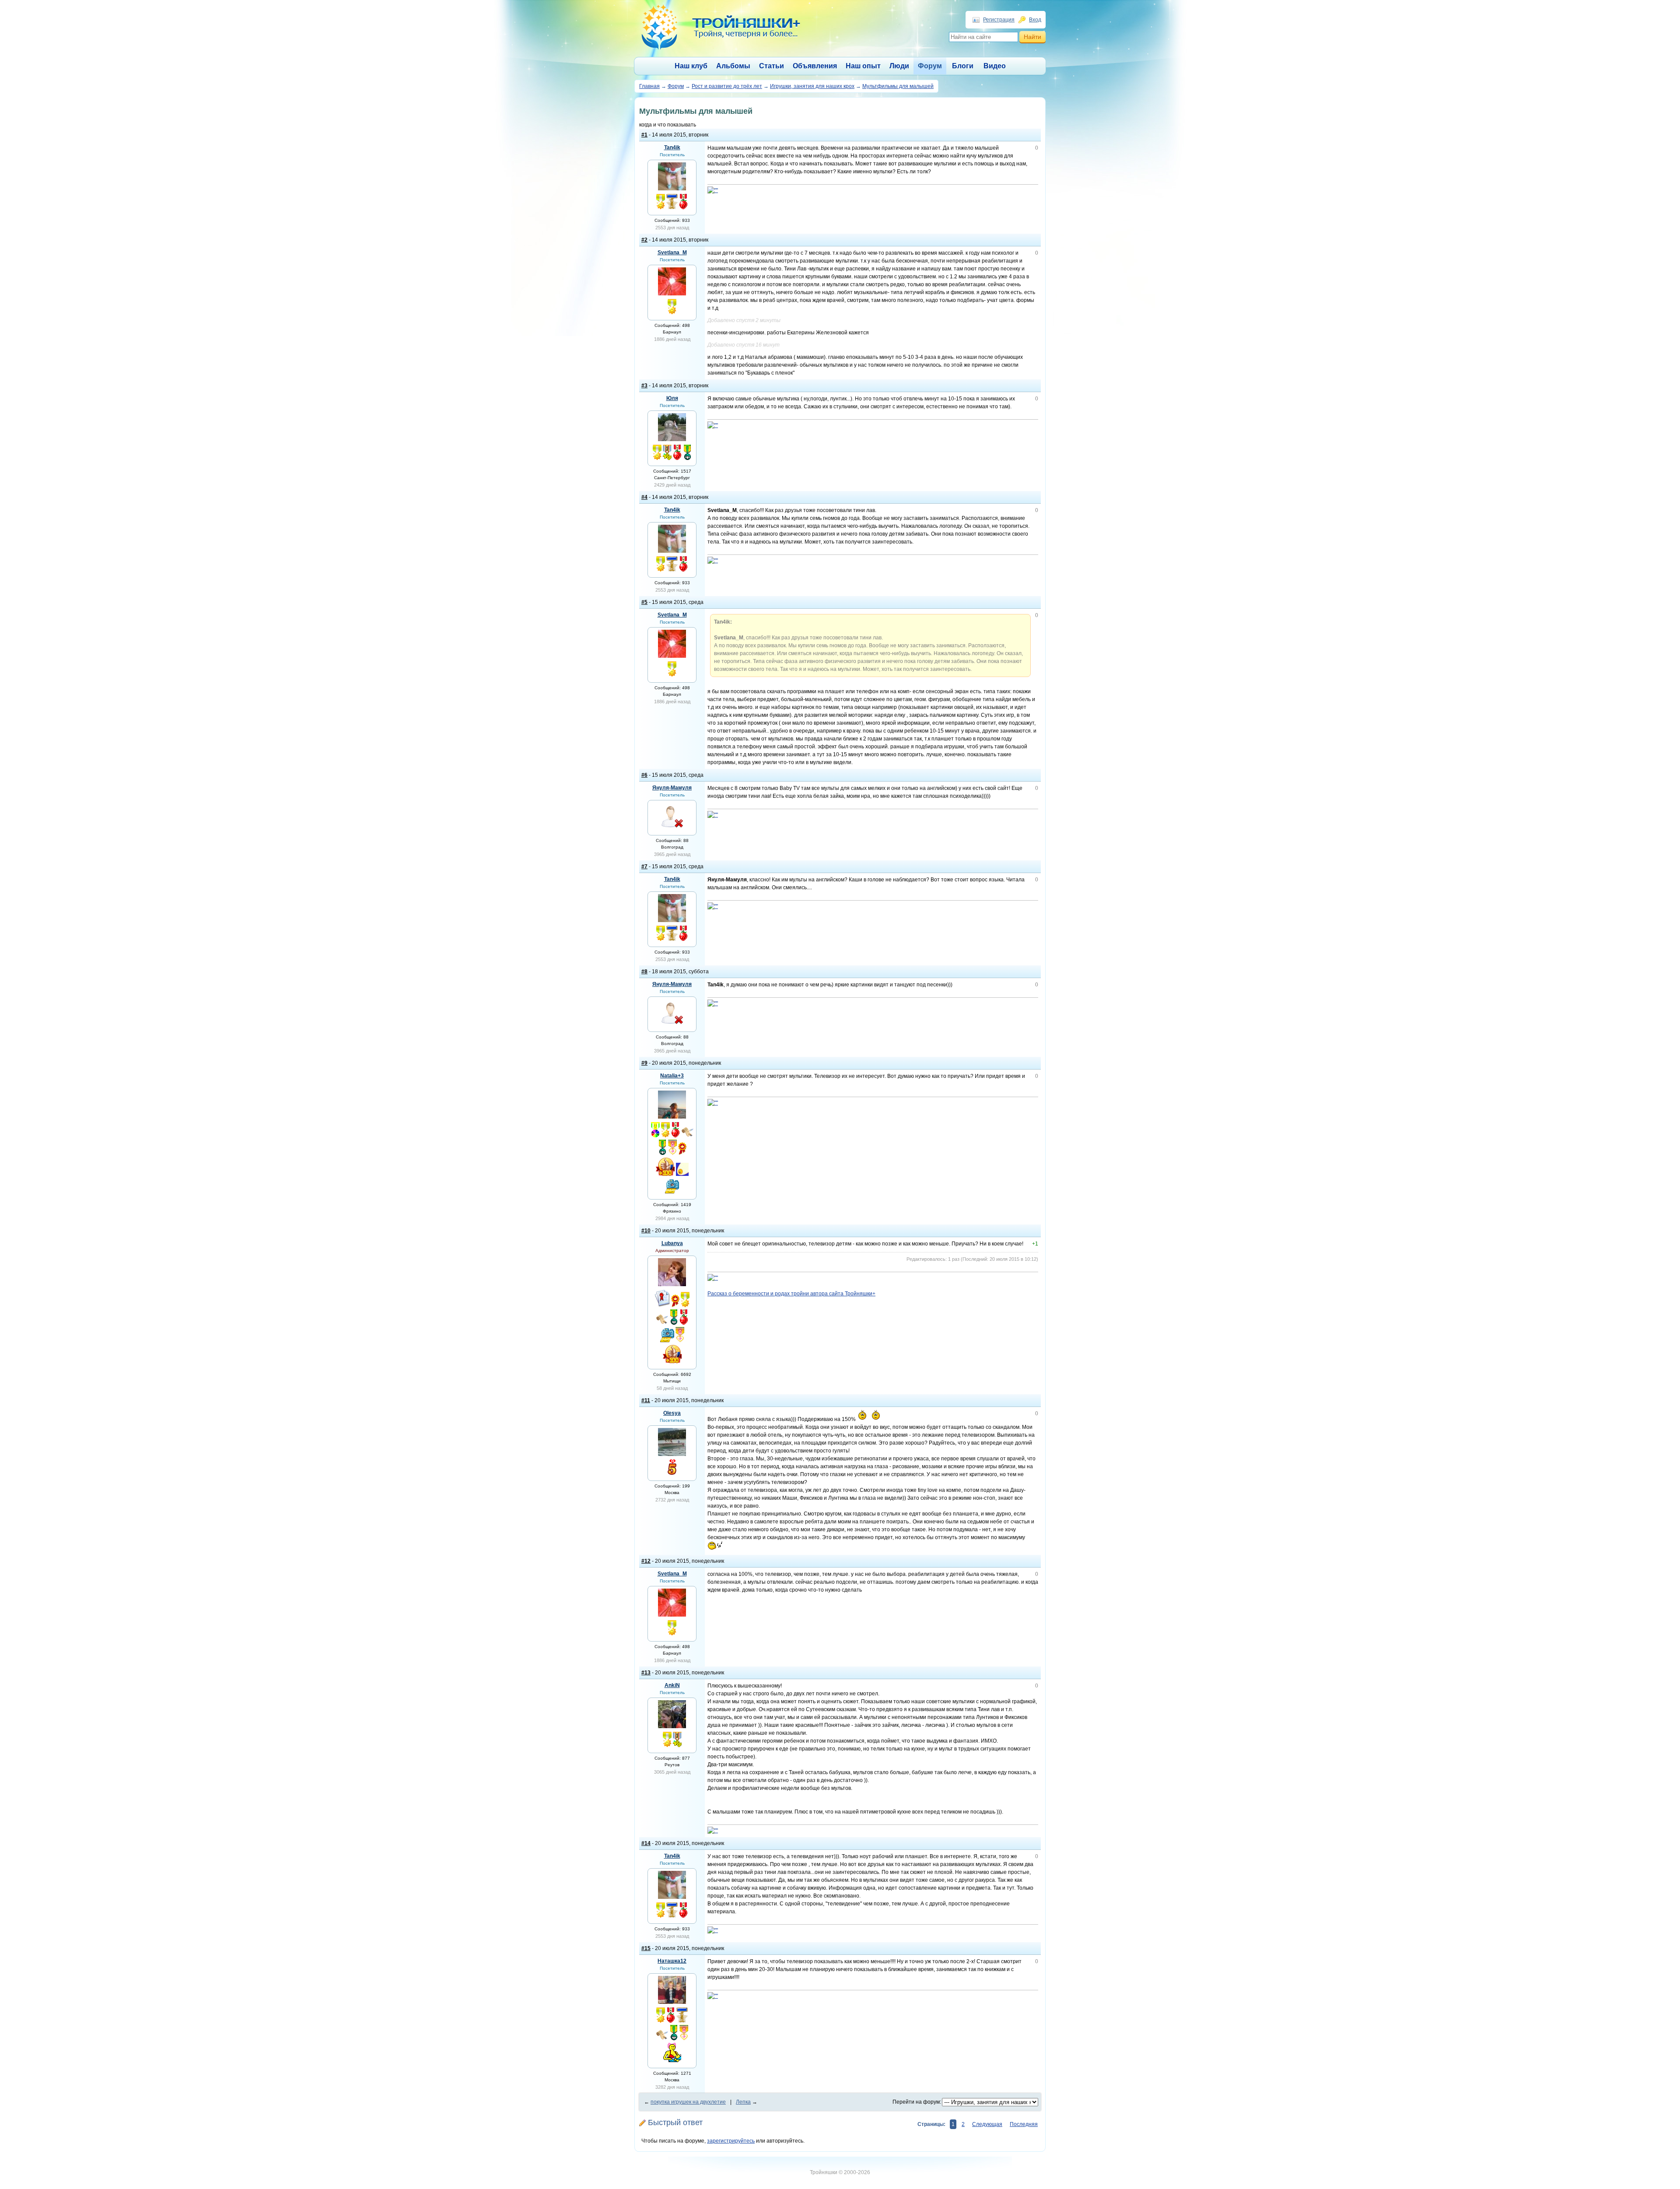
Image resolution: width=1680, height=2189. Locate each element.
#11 (646, 1400)
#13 (646, 1673)
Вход (1035, 20)
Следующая (987, 2124)
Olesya (672, 1413)
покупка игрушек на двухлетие (688, 2102)
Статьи (772, 66)
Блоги (963, 66)
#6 (644, 775)
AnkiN (672, 1685)
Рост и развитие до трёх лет (727, 86)
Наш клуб (691, 66)
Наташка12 (672, 1961)
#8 (644, 972)
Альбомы (733, 66)
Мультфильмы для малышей (898, 86)
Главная (649, 86)
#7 (644, 866)
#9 (644, 1063)
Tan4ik (672, 147)
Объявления (815, 66)
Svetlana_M (672, 253)
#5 (644, 602)
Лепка (743, 2102)
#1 (644, 135)
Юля (672, 398)
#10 (646, 1231)
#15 (646, 1948)
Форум (930, 66)
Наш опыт (863, 66)
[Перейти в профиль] (672, 189)
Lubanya (672, 1243)
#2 (644, 240)
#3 (644, 386)
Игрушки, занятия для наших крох (812, 86)
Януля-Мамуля (672, 788)
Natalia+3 (672, 1076)
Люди (899, 66)
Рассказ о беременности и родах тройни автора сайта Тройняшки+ (791, 1294)
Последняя (1024, 2124)
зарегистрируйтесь (731, 2141)
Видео (995, 66)
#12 (646, 1561)
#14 (646, 1843)
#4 (644, 497)
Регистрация (999, 20)
